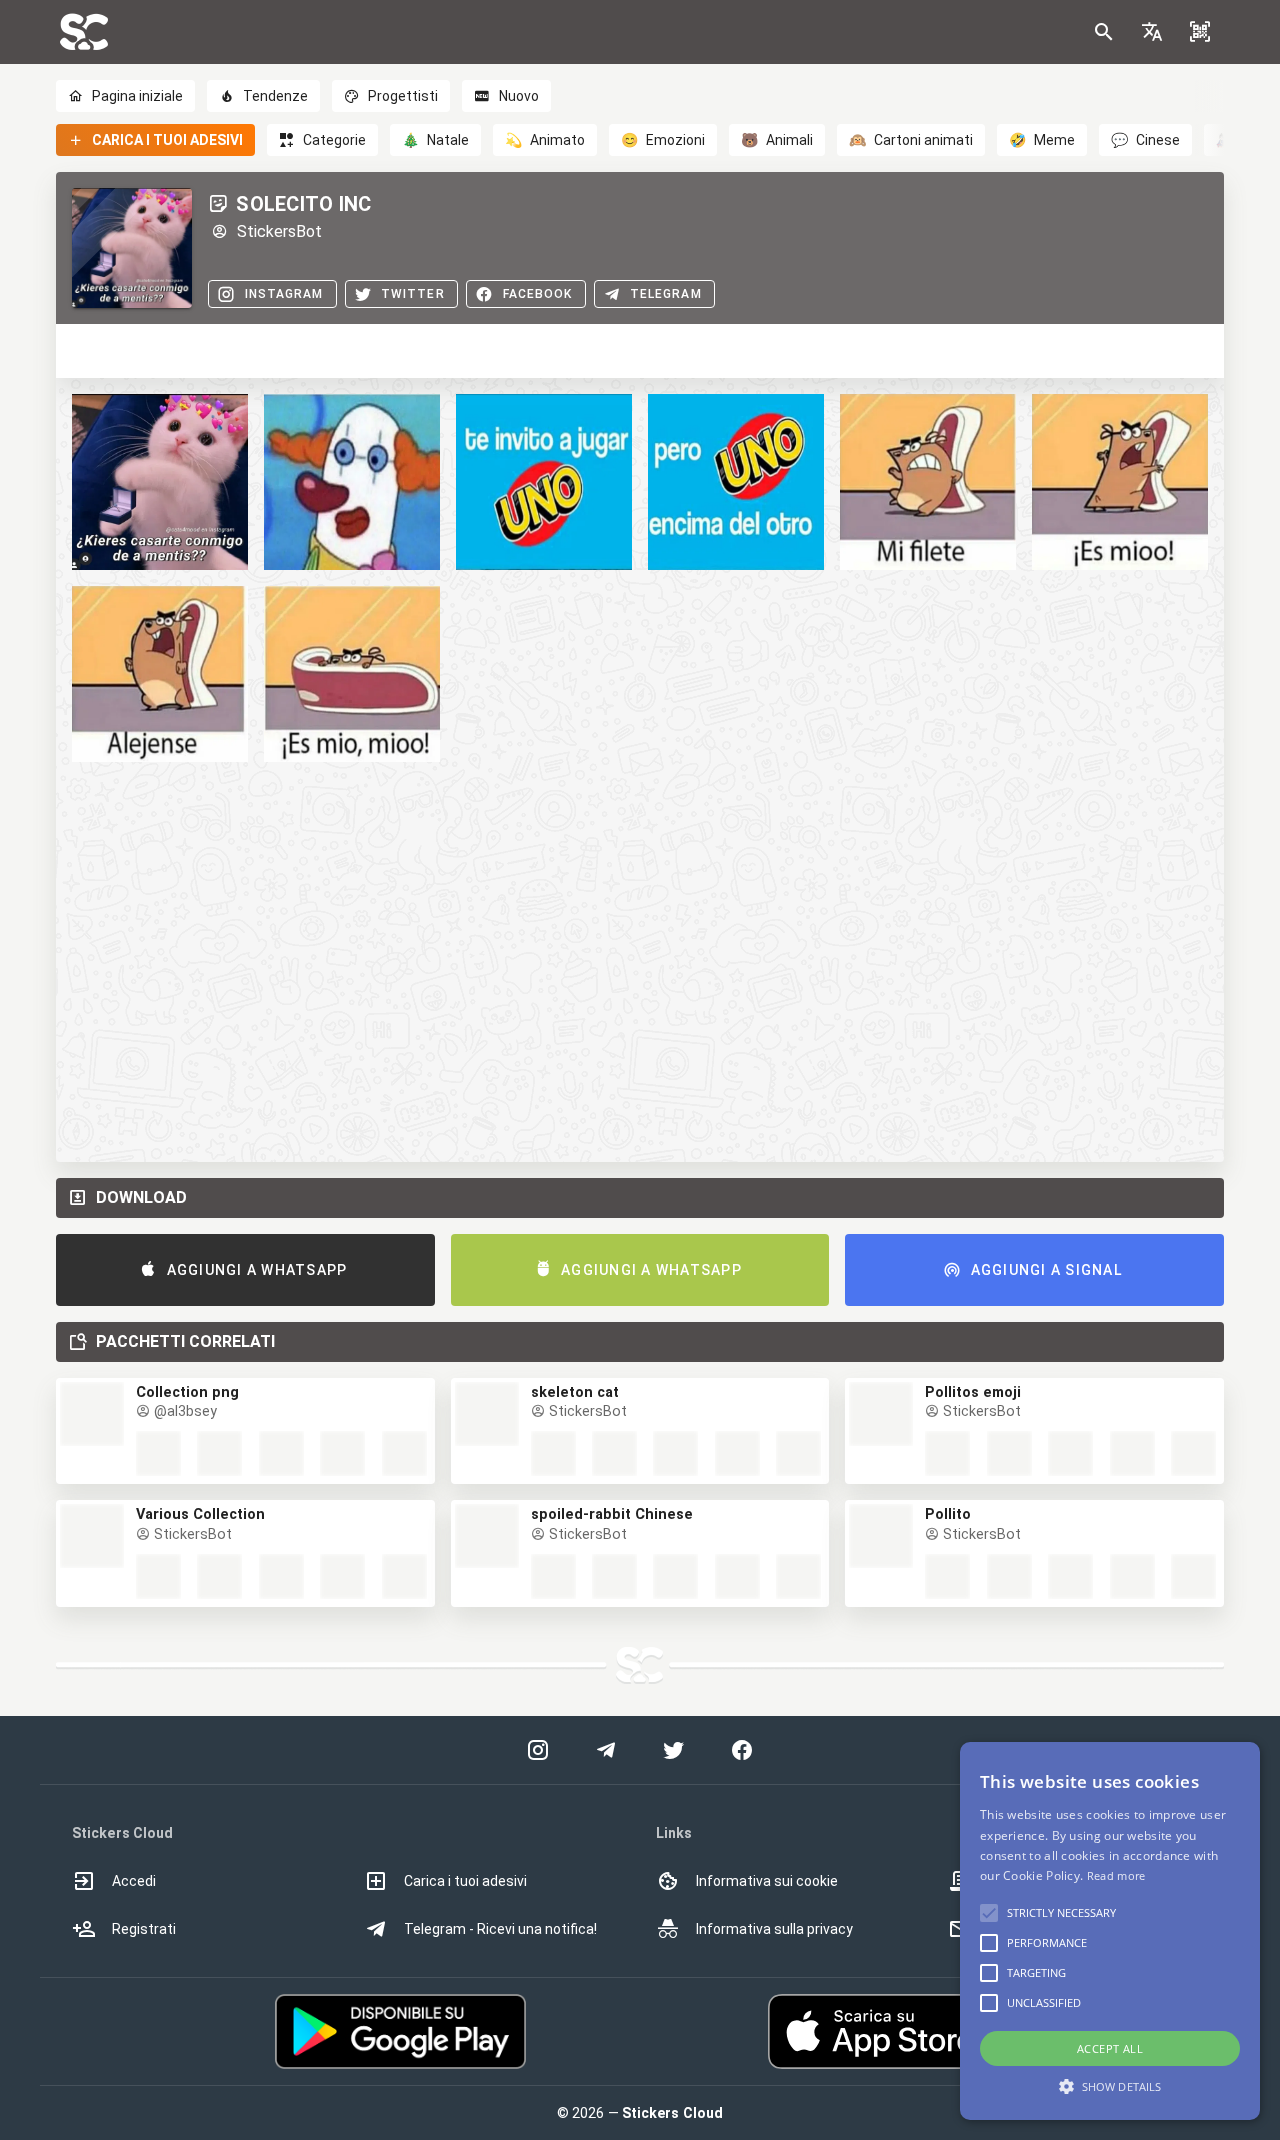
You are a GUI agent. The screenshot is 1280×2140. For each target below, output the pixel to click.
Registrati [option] (144, 1929)
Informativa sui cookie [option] (767, 1881)
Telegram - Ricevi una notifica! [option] (500, 1929)
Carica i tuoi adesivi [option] (465, 1881)
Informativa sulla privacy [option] (774, 1929)
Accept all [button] (1110, 2048)
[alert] (1110, 1931)
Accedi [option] (134, 1881)
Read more (1116, 1875)
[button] (1152, 32)
